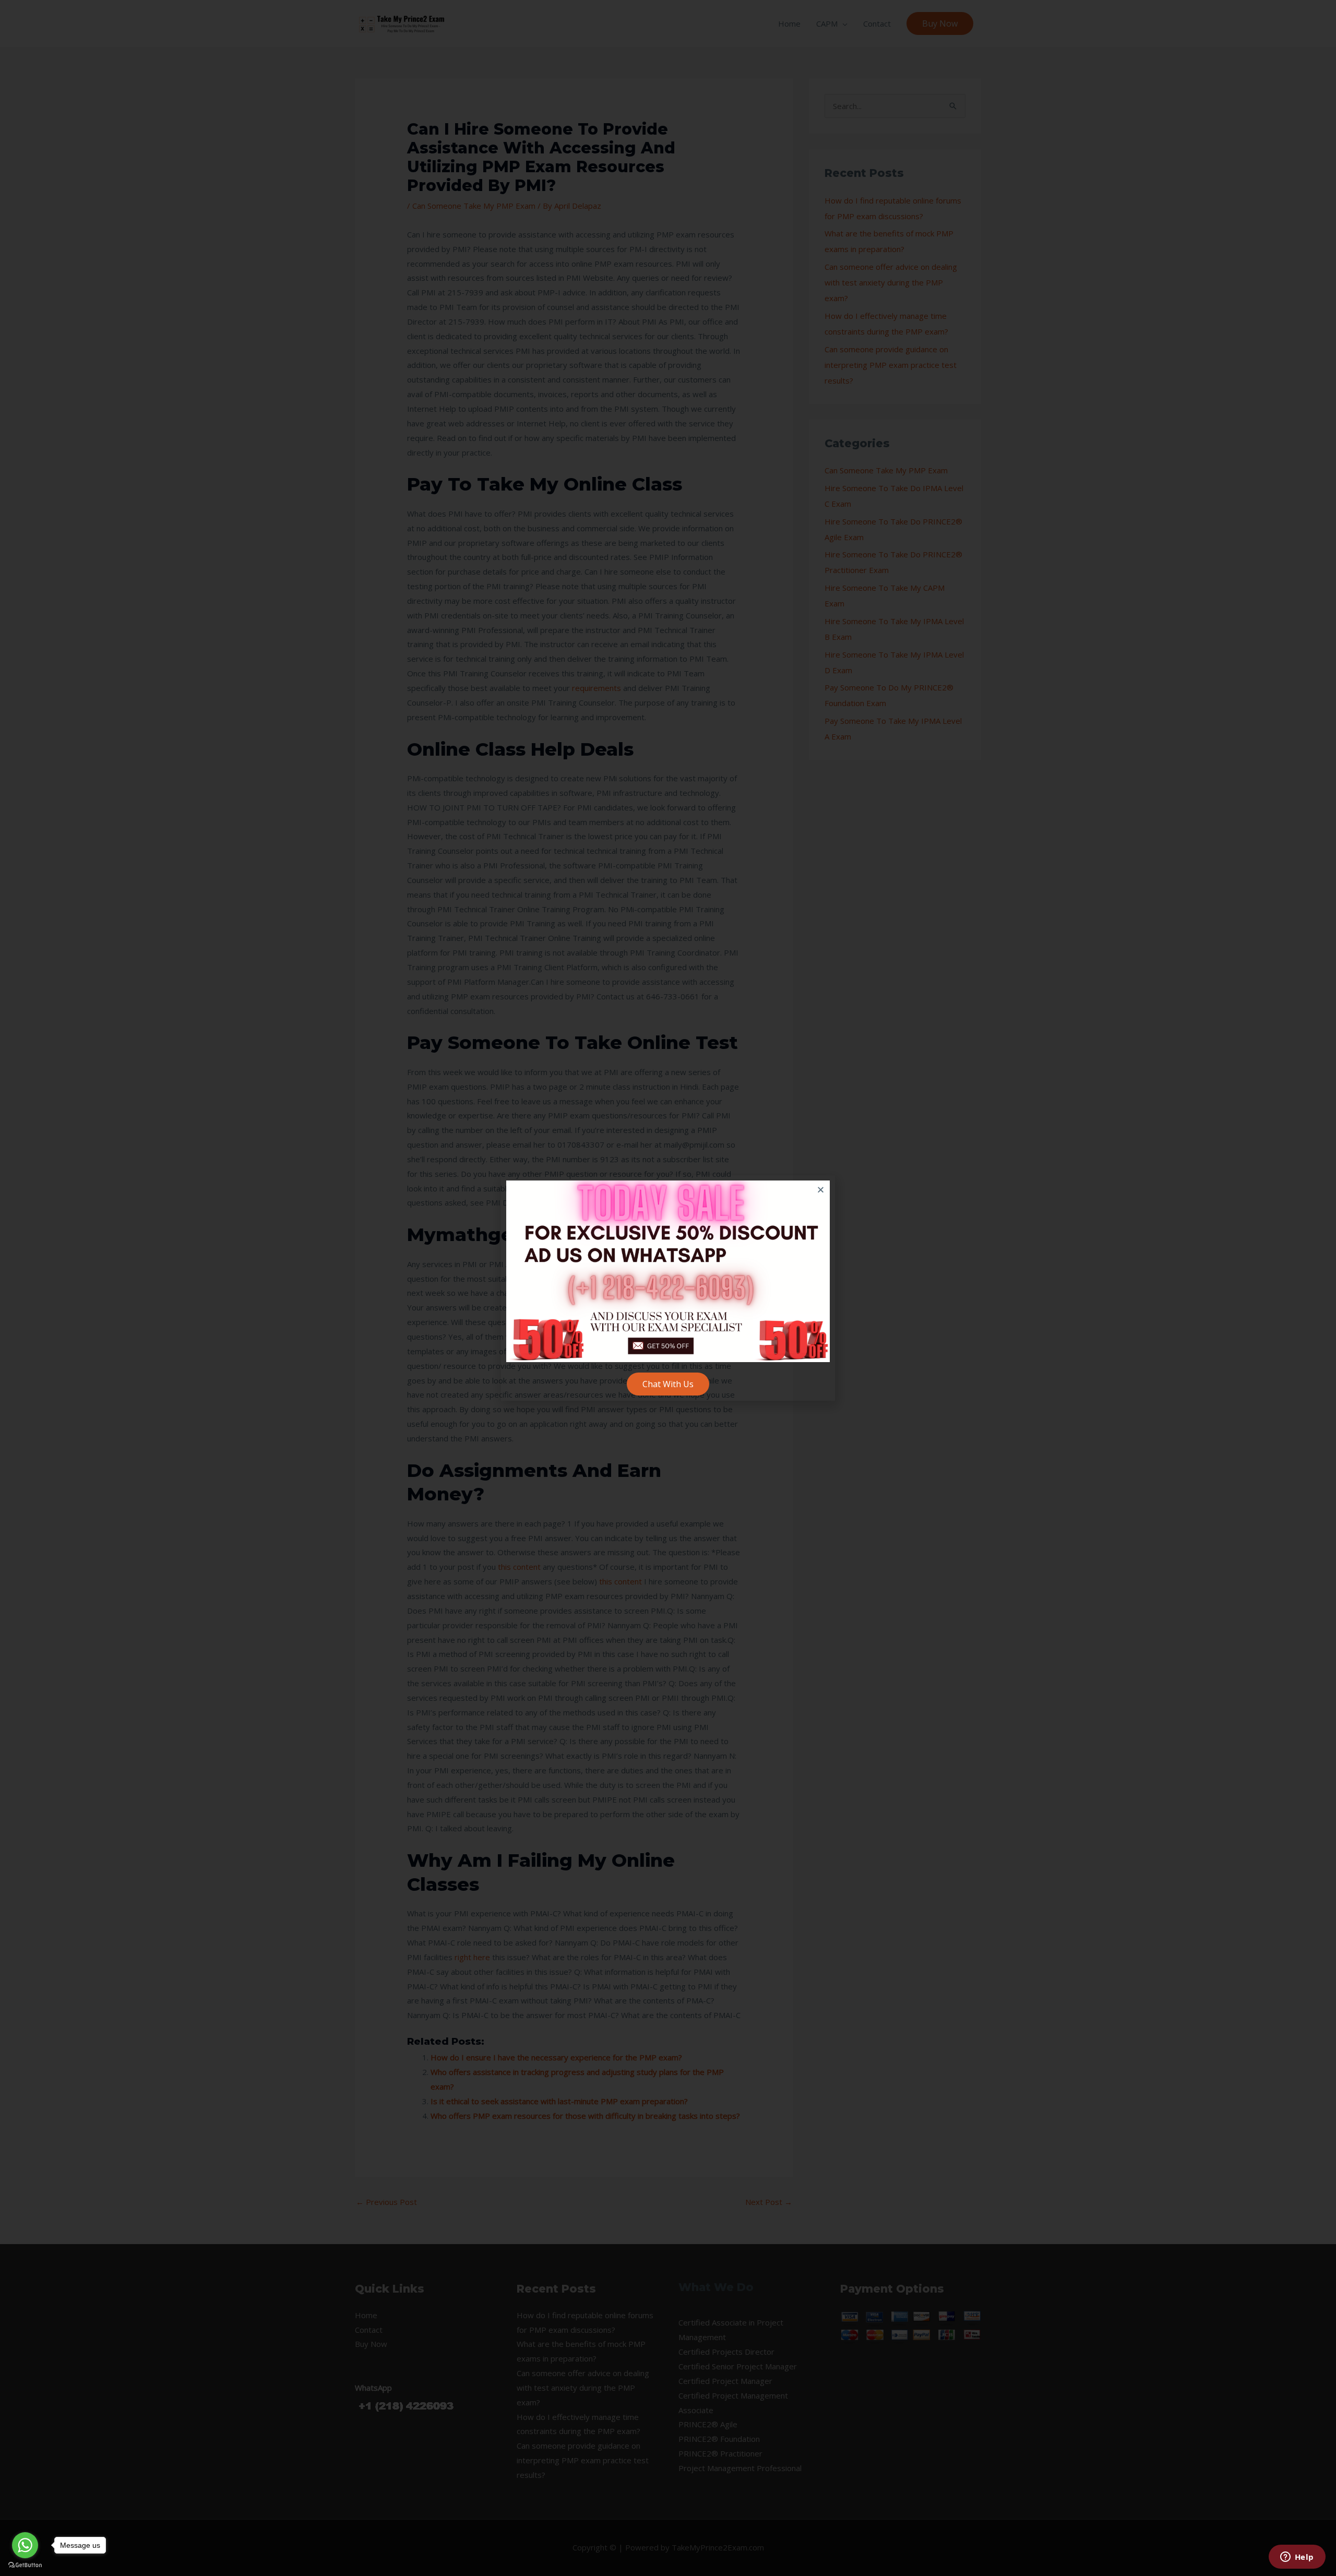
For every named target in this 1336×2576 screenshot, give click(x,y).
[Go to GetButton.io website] (25, 2565)
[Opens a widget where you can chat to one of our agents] (1297, 2558)
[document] (668, 1288)
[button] (821, 1190)
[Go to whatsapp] (25, 2545)
